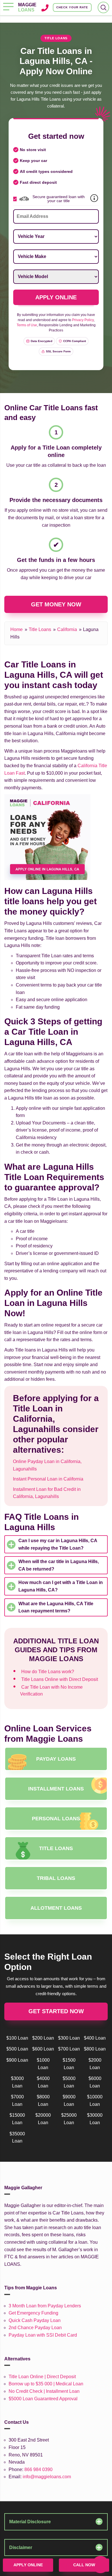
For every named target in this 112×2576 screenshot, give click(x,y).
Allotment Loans (56, 1908)
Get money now (56, 604)
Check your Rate (72, 7)
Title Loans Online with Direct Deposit (60, 1679)
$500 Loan (17, 2049)
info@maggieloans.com (47, 2477)
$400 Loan (95, 2038)
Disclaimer (21, 2547)
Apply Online (28, 2565)
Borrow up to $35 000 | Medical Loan (46, 2384)
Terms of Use (27, 325)
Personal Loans (56, 1819)
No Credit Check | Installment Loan (44, 2391)
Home (17, 629)
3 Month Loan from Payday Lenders (45, 2306)
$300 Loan (69, 2038)
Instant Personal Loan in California (48, 1479)
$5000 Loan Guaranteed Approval (43, 2399)
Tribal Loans (56, 1878)
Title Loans (40, 629)
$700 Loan (69, 2049)
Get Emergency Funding (33, 2313)
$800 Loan (95, 2049)
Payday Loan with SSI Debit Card (43, 2335)
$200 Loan (43, 2038)
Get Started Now (56, 2011)
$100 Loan (17, 2038)
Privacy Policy (83, 320)
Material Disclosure (30, 2522)
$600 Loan (43, 2049)
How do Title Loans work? (48, 1672)
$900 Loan (17, 2060)
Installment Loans (56, 1789)
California (67, 629)
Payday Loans (56, 1759)
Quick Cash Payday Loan (35, 2320)
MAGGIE (27, 7)
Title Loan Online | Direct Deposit (42, 2377)
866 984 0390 (38, 2469)
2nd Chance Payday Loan (35, 2328)
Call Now (84, 2565)
